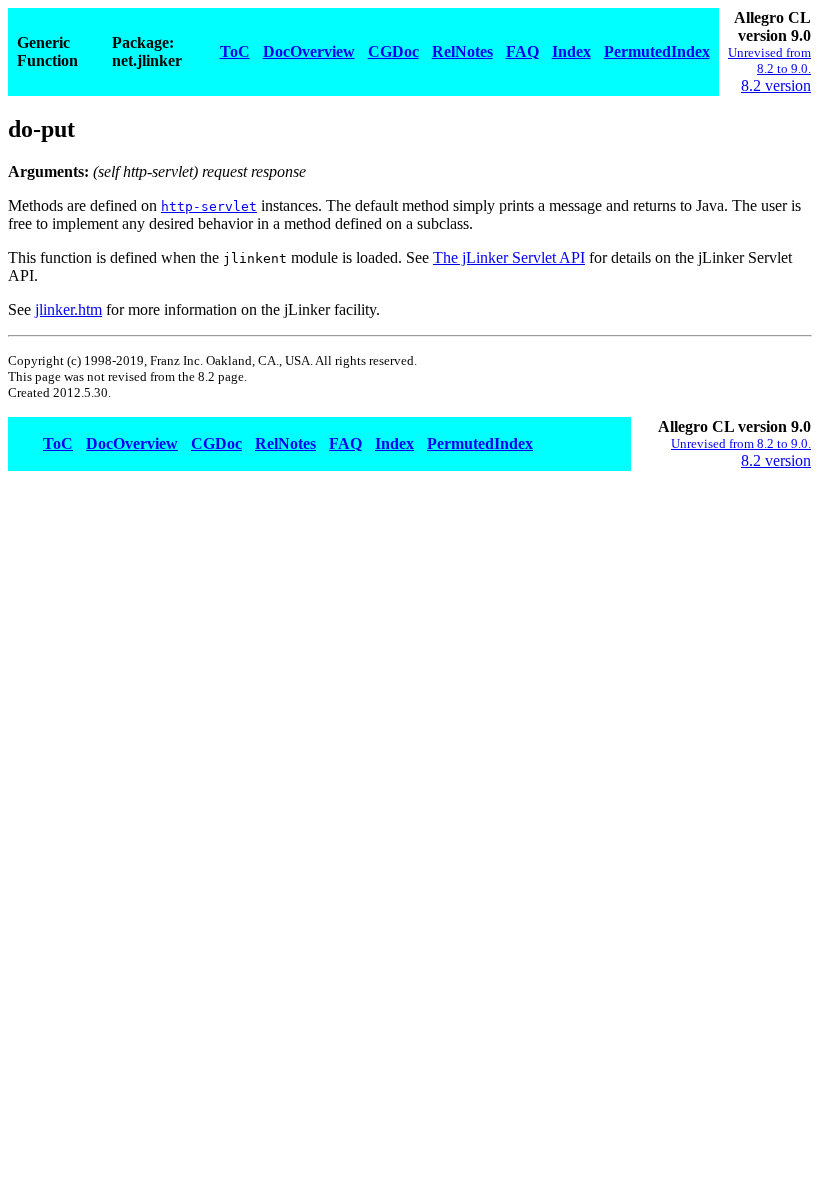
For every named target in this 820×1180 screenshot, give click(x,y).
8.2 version (776, 85)
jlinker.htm (68, 309)
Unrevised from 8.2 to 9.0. (769, 60)
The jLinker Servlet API (509, 257)
